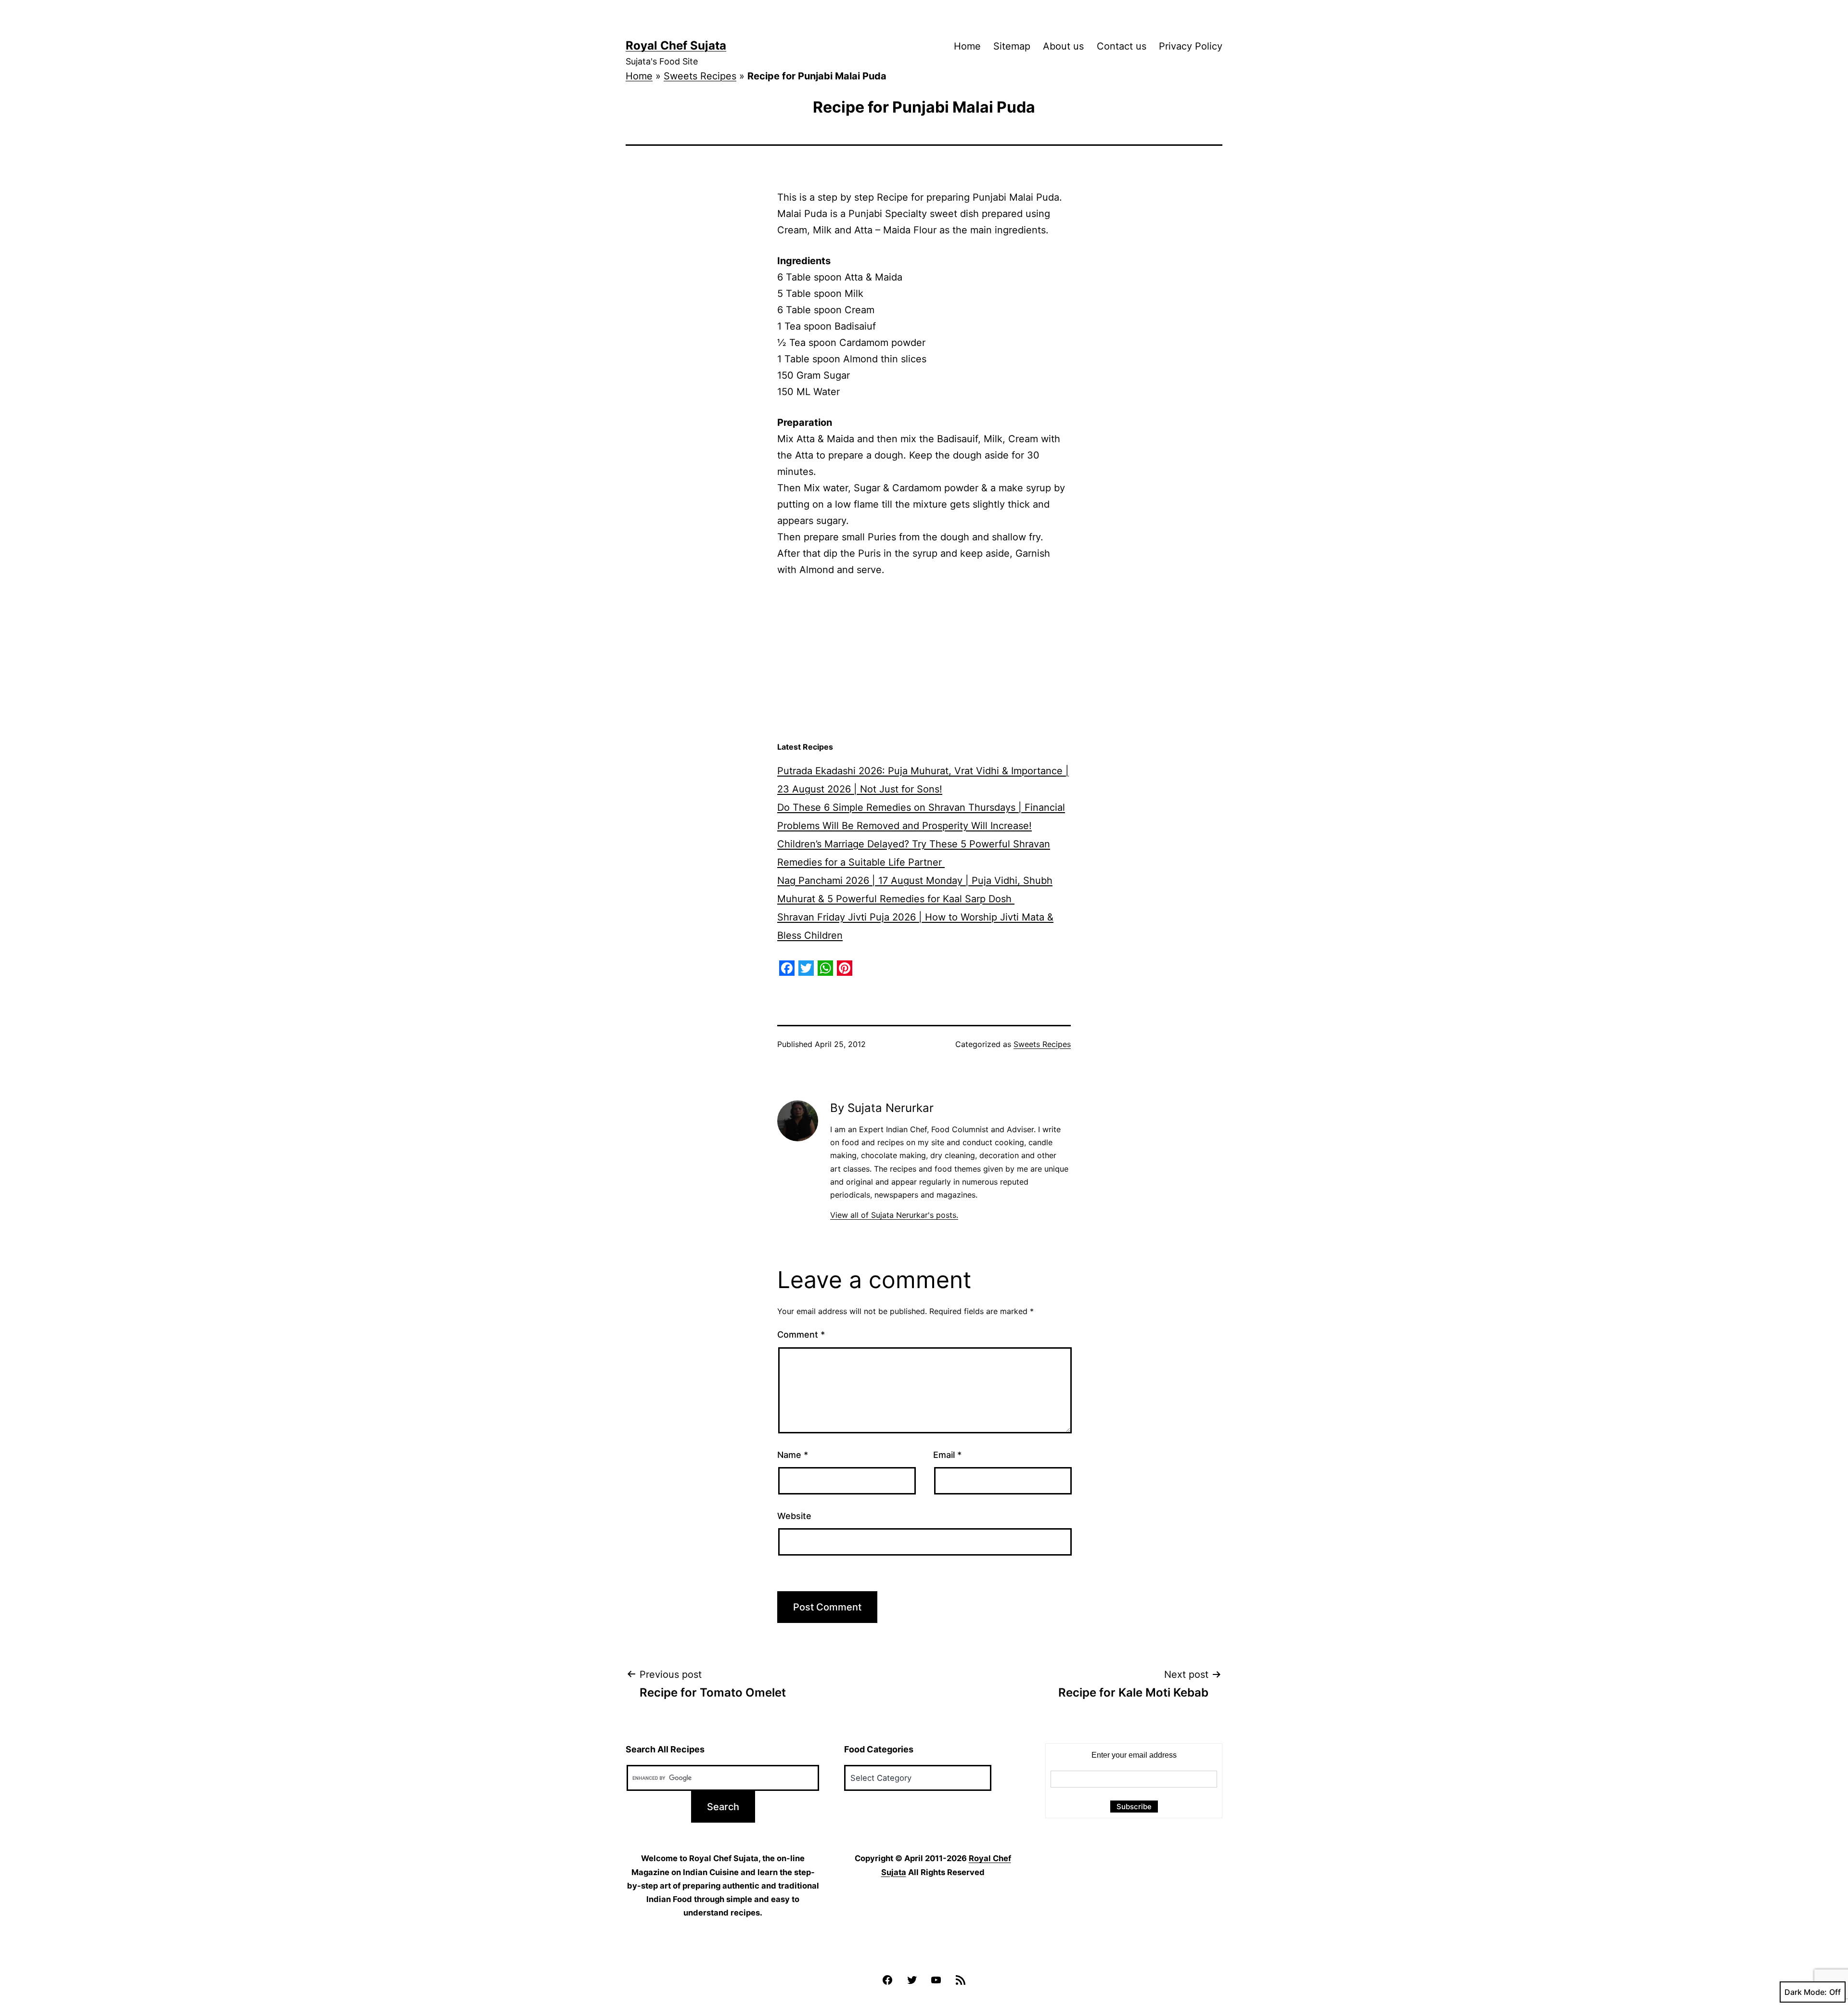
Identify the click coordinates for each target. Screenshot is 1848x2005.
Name (793, 1455)
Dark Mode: (1806, 1992)
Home (967, 46)
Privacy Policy (1191, 46)
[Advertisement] (924, 660)
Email (947, 1455)
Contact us (1122, 46)
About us (1063, 46)
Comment (801, 1335)
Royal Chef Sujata (676, 45)
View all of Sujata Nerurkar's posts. (894, 1215)
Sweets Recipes (700, 76)
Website (794, 1516)
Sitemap (1012, 46)
